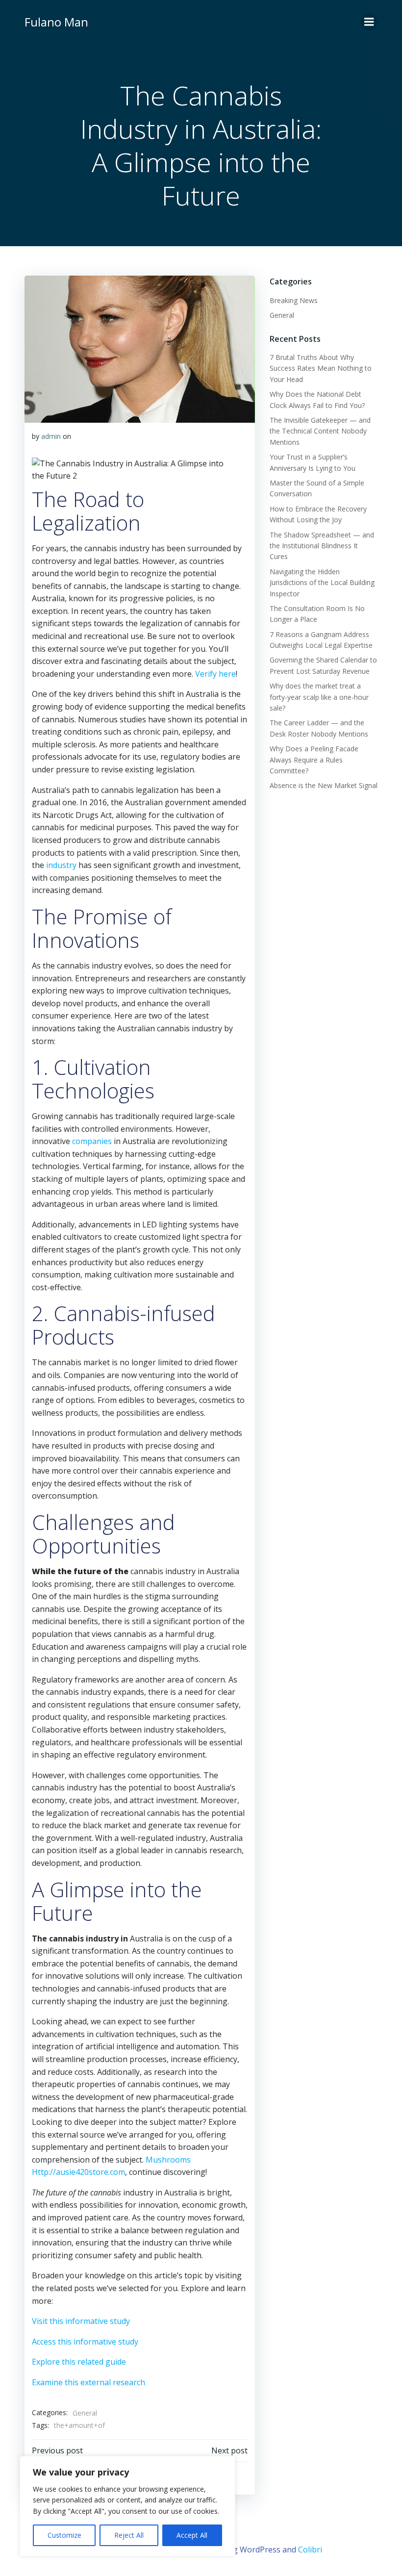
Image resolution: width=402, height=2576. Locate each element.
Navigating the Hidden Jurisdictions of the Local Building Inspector (322, 583)
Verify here (215, 674)
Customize (64, 2535)
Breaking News (294, 300)
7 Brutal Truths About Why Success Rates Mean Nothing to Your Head (321, 368)
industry (61, 865)
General (85, 2413)
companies (92, 1141)
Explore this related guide (79, 2362)
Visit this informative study (81, 2321)
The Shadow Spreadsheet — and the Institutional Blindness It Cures (322, 546)
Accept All (192, 2535)
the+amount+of (79, 2425)
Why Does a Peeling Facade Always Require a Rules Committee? (314, 760)
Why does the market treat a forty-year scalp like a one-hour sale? (319, 697)
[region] (127, 2506)
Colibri (310, 2550)
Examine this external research (88, 2382)
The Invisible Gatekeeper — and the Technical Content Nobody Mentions (320, 431)
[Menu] (369, 22)
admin (51, 436)
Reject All (129, 2535)
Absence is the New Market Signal (324, 785)
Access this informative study (85, 2342)
